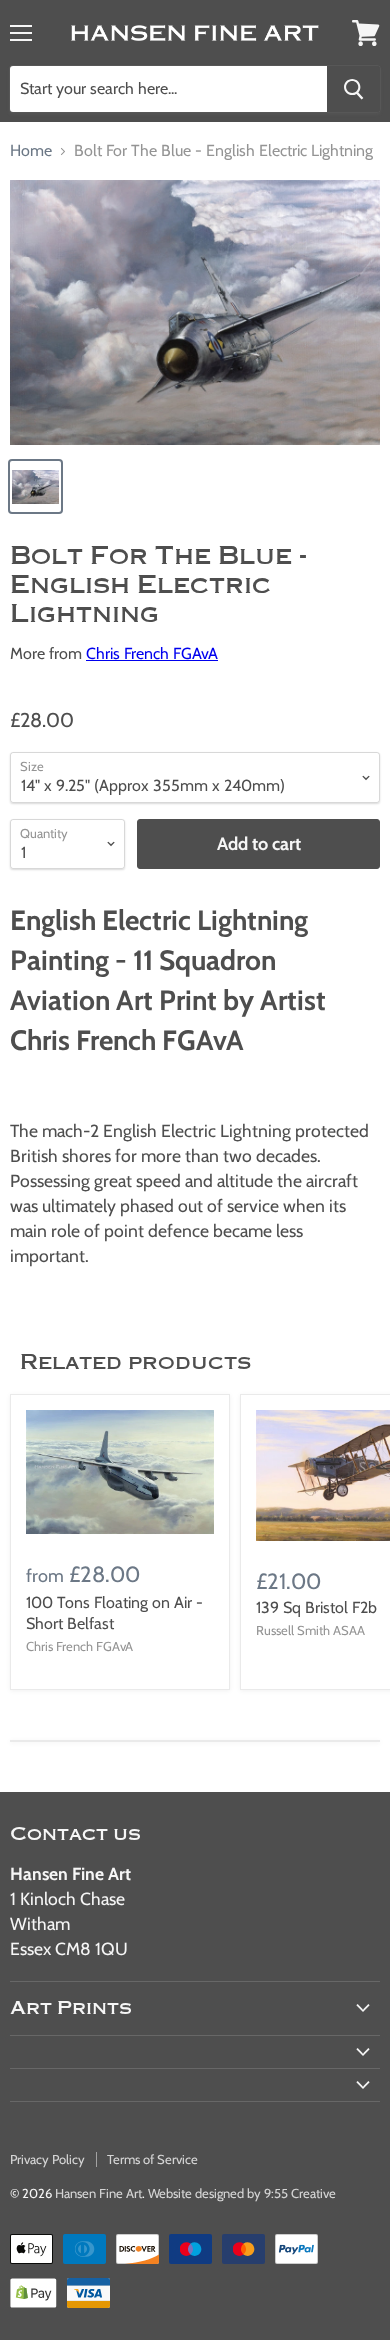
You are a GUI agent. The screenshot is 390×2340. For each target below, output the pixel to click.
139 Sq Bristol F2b (316, 1607)
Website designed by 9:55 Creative (242, 2193)
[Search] (353, 89)
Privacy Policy (47, 2159)
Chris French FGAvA (152, 653)
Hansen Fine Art (98, 2193)
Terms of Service (152, 2159)
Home (31, 151)
